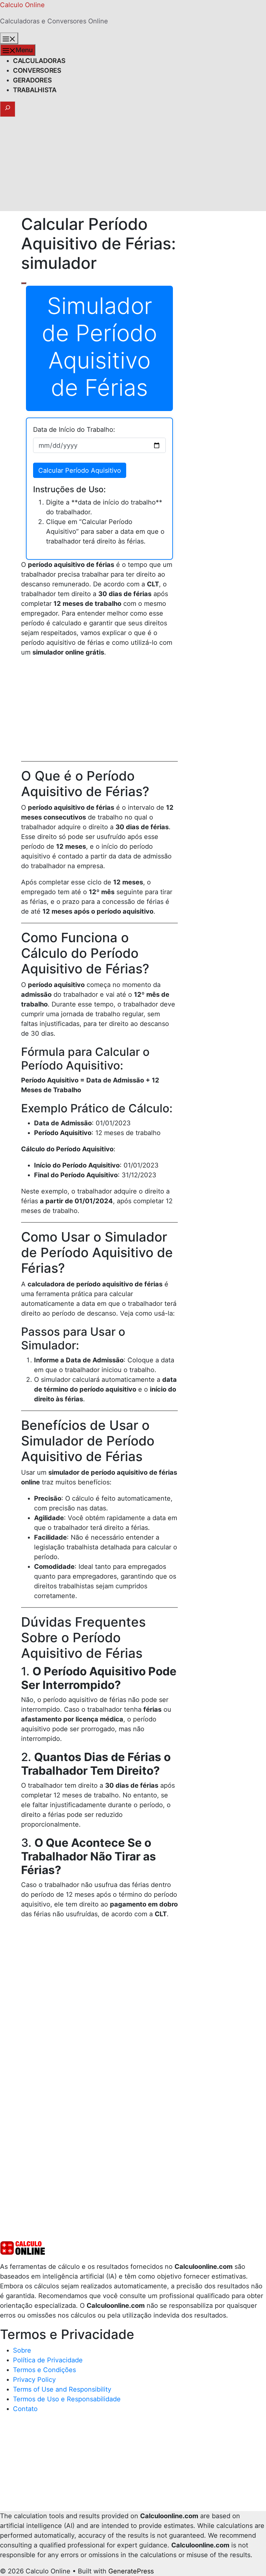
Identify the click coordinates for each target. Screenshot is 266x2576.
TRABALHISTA (35, 90)
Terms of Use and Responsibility (62, 2389)
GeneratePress (131, 2571)
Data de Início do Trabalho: (74, 430)
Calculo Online (22, 5)
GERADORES (32, 80)
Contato (25, 2409)
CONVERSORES (37, 70)
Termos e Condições (44, 2370)
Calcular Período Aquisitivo (80, 470)
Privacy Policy (34, 2380)
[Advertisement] (133, 166)
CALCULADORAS (39, 61)
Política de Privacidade (48, 2360)
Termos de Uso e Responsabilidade (67, 2399)
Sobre (22, 2350)
